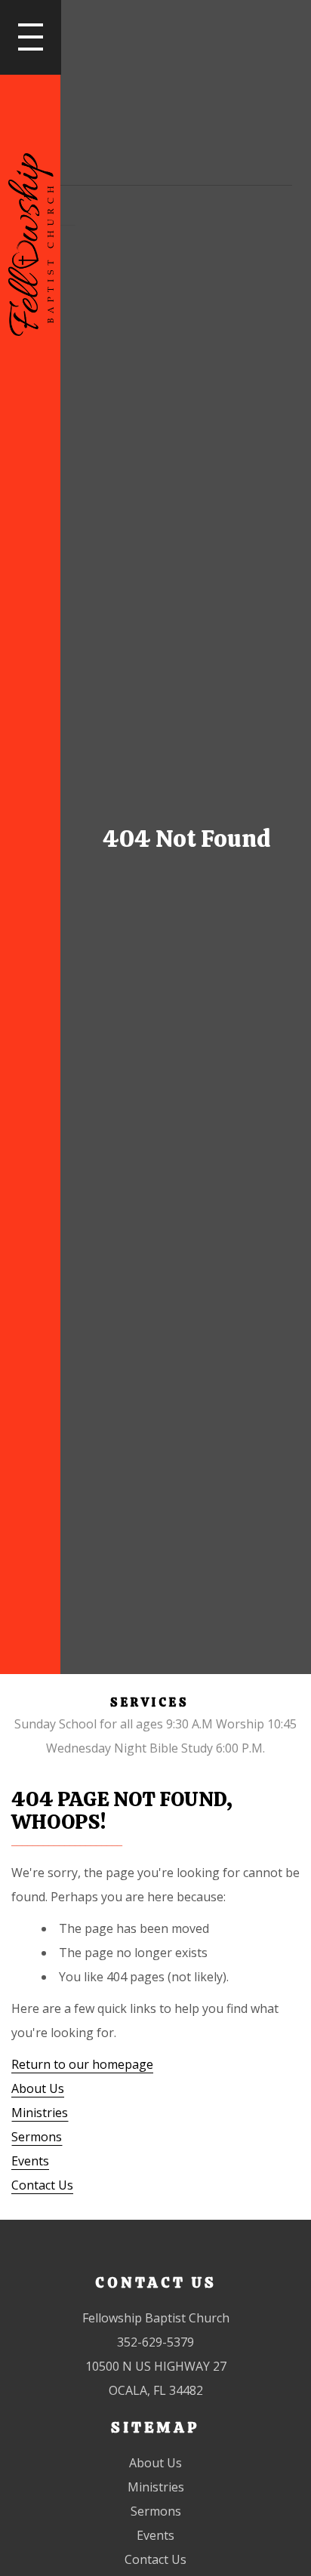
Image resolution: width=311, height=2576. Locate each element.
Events (30, 2161)
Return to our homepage (82, 2064)
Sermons (37, 2137)
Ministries (40, 2113)
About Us (38, 2088)
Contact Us (42, 2185)
